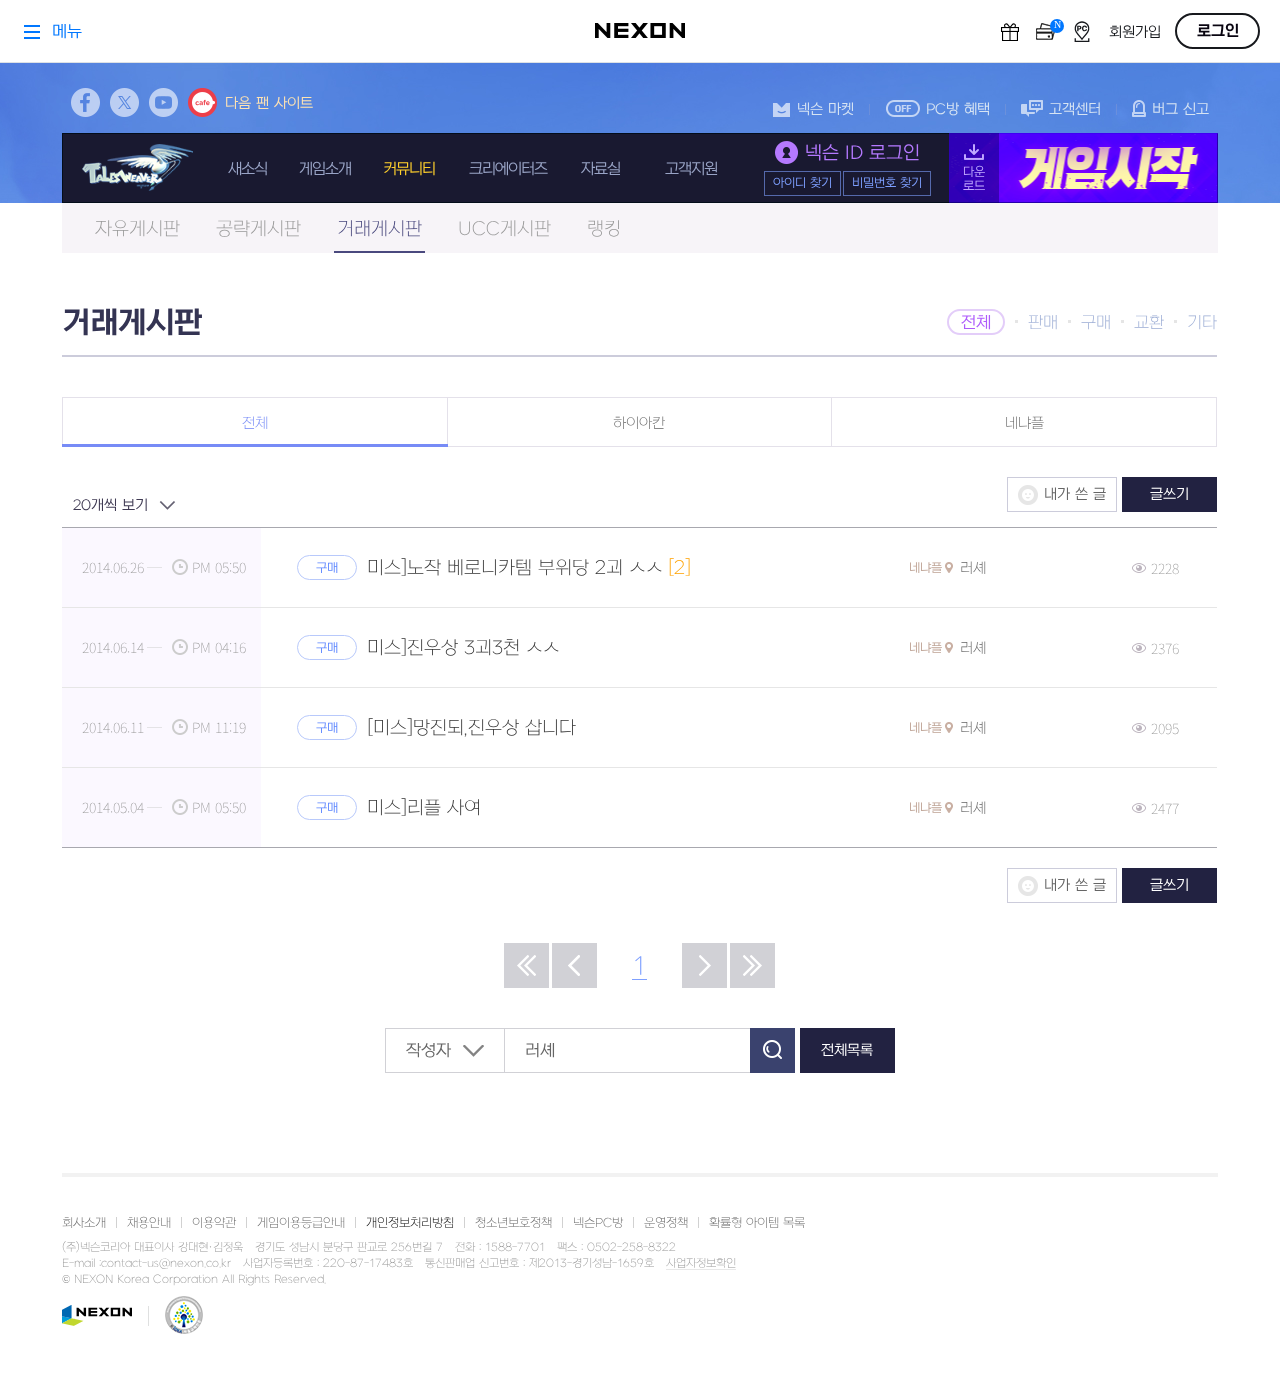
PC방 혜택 (958, 109)
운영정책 (666, 1223)
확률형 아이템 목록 (757, 1223)
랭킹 (604, 229)
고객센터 (1075, 109)
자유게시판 (137, 229)
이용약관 (214, 1223)
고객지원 (691, 169)
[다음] (704, 965)
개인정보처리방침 (410, 1223)
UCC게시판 (504, 229)
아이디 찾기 (802, 183)
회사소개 (84, 1223)
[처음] (526, 965)
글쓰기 (1169, 494)
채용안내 (149, 1223)
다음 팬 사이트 (269, 103)
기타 (1202, 323)
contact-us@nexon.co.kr (166, 1263)
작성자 (428, 1051)
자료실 (600, 169)
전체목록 (847, 1050)
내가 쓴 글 (1075, 494)
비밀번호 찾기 (887, 183)
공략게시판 (258, 229)
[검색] (772, 1050)
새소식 (247, 169)
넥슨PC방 (598, 1223)
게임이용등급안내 (301, 1223)
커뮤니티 (409, 169)
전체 (976, 323)
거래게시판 (379, 229)
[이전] (574, 965)
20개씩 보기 (110, 505)
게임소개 (325, 169)
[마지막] (752, 965)
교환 (1149, 323)
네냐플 (1024, 423)
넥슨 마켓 (825, 109)
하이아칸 (639, 423)
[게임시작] (1083, 168)
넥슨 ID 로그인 (862, 153)
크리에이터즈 (508, 169)
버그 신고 (1180, 109)
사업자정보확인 (701, 1264)
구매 (1096, 323)
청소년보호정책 (513, 1223)
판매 (1043, 323)
